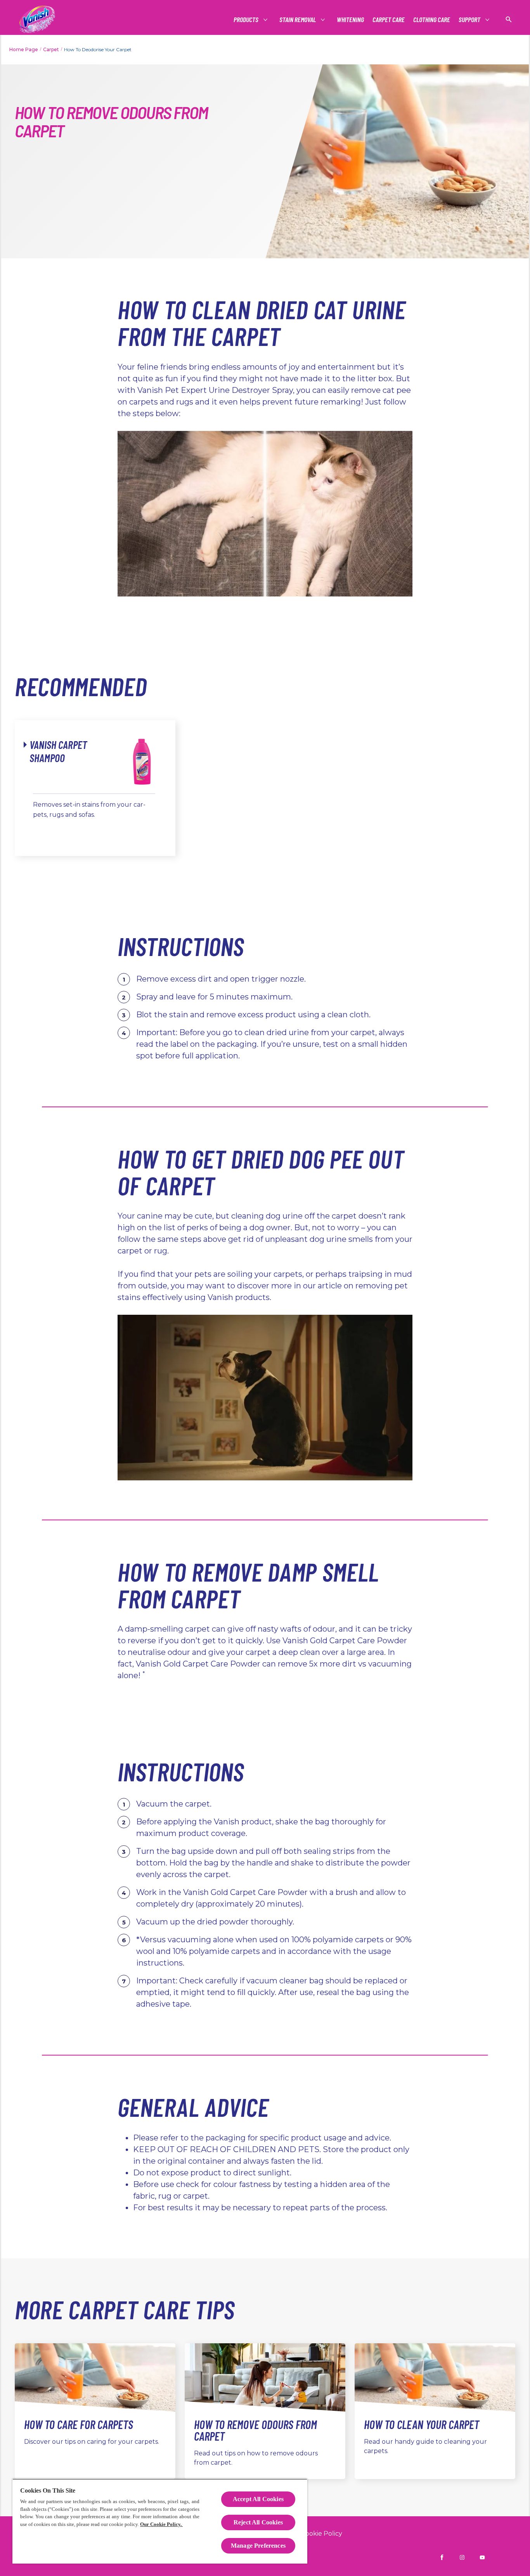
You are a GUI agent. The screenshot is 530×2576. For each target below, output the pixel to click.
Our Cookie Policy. (161, 2524)
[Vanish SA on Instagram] (462, 2557)
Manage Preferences (258, 2546)
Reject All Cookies (258, 2522)
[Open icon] (509, 19)
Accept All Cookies (258, 2499)
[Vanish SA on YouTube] (482, 2557)
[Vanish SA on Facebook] (442, 2557)
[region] (160, 2521)
